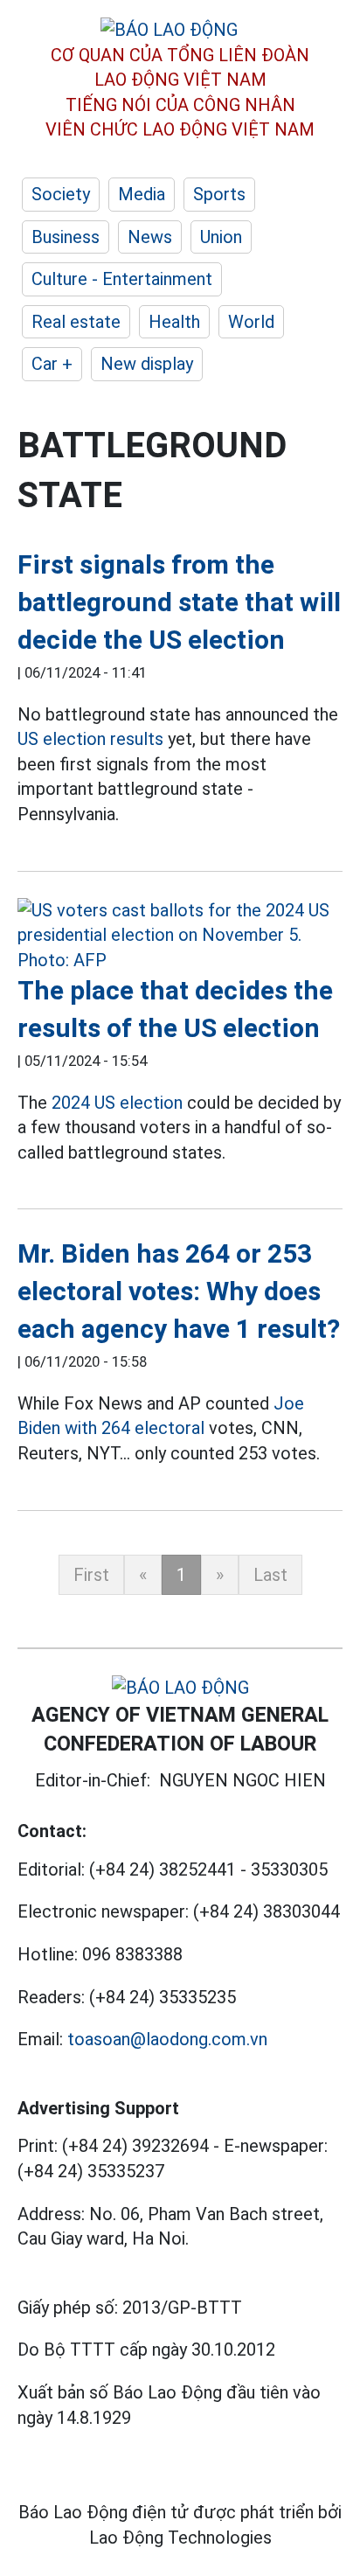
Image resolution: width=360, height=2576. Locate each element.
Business (66, 237)
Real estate (76, 322)
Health (174, 322)
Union (221, 237)
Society (61, 194)
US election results (90, 739)
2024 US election (117, 1103)
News (150, 237)
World (251, 322)
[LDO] (180, 936)
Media (142, 194)
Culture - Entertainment (122, 279)
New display (147, 364)
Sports (219, 194)
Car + (52, 364)
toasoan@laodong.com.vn (167, 2039)
